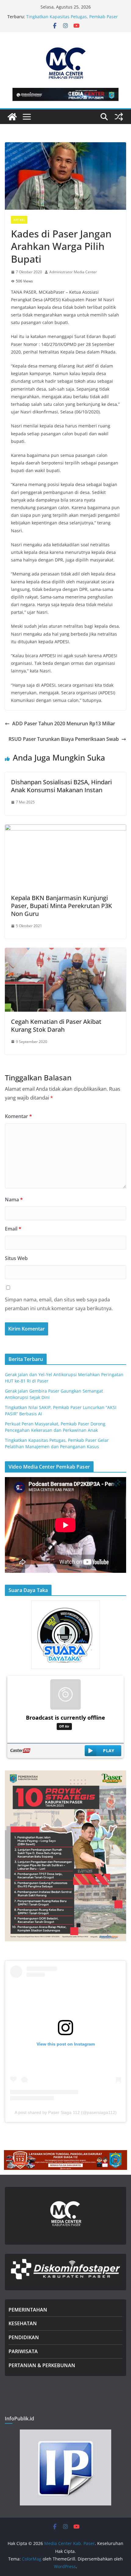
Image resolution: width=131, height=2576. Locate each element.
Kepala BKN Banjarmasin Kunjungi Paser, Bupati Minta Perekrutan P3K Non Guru (62, 906)
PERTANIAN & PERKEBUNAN (42, 2365)
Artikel (19, 220)
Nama (14, 1200)
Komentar (18, 1116)
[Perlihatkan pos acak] (119, 117)
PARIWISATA (23, 2351)
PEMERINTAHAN (28, 2310)
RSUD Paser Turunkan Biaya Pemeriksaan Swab (64, 739)
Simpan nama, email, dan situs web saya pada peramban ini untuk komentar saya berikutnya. (59, 1304)
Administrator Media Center (73, 272)
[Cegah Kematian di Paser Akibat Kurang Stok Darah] (65, 952)
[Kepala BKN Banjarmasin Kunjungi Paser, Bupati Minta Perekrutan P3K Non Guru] (65, 829)
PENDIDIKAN (24, 2337)
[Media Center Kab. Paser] (12, 117)
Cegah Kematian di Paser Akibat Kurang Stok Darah (56, 1026)
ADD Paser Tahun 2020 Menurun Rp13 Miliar (64, 723)
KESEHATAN (23, 2323)
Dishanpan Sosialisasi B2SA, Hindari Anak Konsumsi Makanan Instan (61, 786)
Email (13, 1229)
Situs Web (16, 1258)
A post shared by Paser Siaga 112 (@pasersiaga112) (66, 2112)
